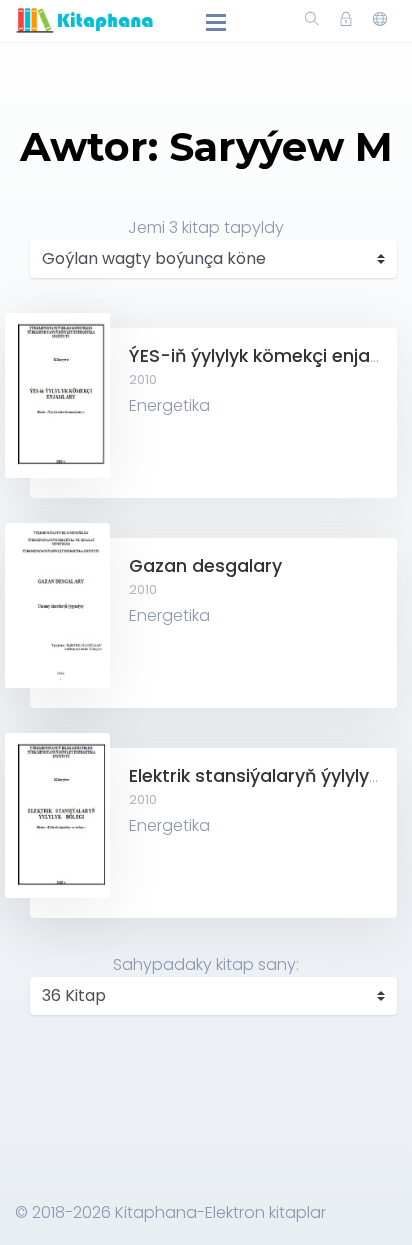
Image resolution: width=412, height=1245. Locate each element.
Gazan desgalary (205, 566)
